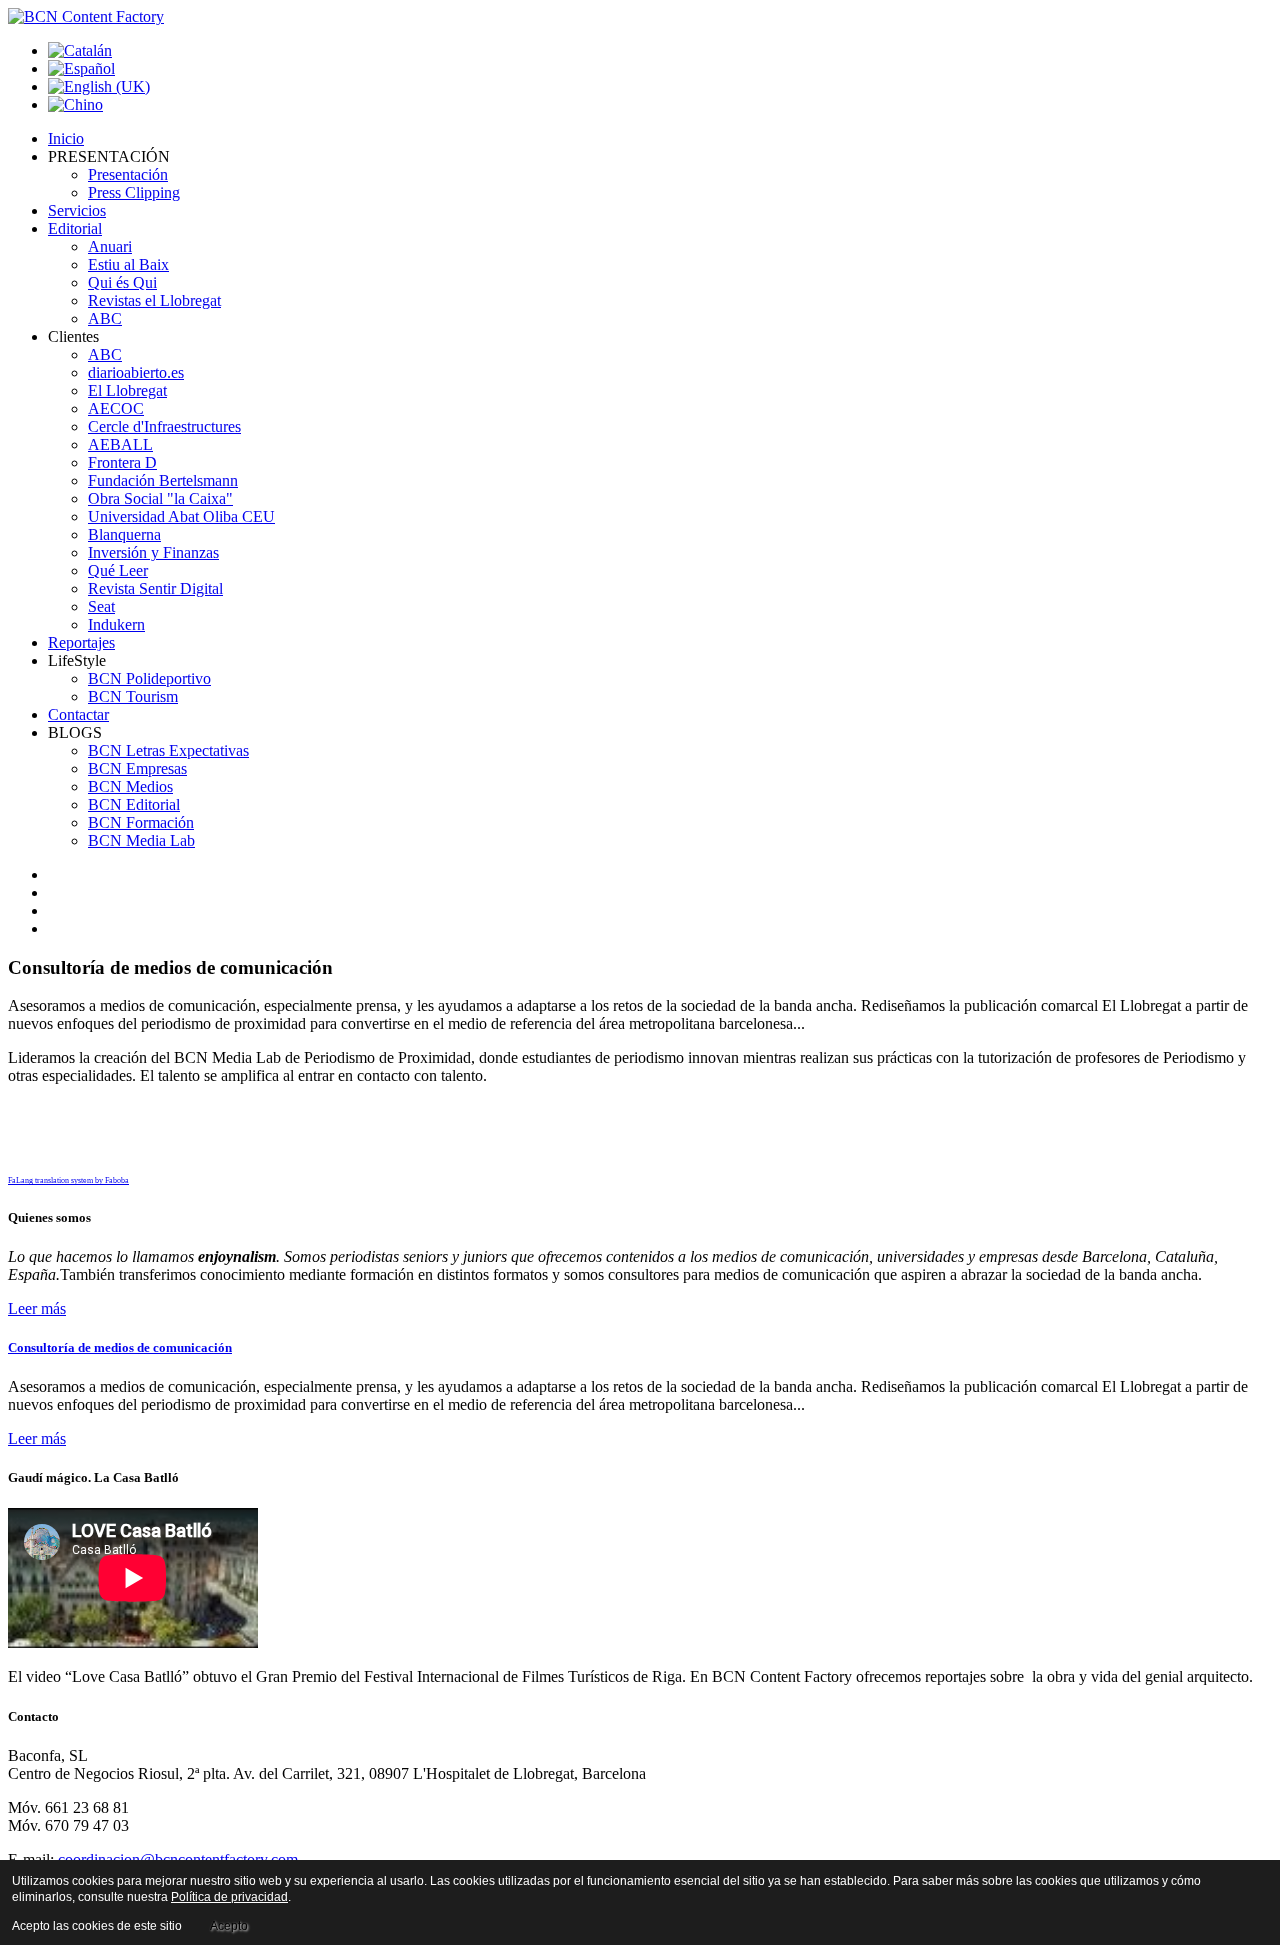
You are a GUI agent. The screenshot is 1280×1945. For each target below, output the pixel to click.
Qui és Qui (122, 282)
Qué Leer (118, 570)
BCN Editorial (134, 804)
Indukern (116, 624)
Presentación (128, 174)
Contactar (78, 714)
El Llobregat (127, 390)
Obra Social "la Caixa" (160, 498)
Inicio (66, 138)
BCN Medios (130, 786)
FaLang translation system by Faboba (68, 1180)
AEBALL (120, 444)
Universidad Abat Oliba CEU (181, 516)
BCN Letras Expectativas (168, 750)
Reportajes (81, 642)
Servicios (77, 210)
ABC (105, 318)
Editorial (75, 228)
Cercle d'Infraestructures (164, 426)
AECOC (116, 408)
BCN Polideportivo (149, 678)
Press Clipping (134, 192)
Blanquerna (124, 534)
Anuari (110, 246)
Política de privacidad (229, 1897)
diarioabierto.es (136, 372)
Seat (101, 606)
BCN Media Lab (141, 840)
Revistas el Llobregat (154, 300)
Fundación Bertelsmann (163, 480)
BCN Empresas (137, 768)
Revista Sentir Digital (155, 588)
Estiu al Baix (128, 264)
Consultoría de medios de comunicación (120, 1347)
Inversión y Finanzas (153, 552)
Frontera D (122, 462)
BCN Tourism (133, 696)
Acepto (229, 1926)
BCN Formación (141, 822)
